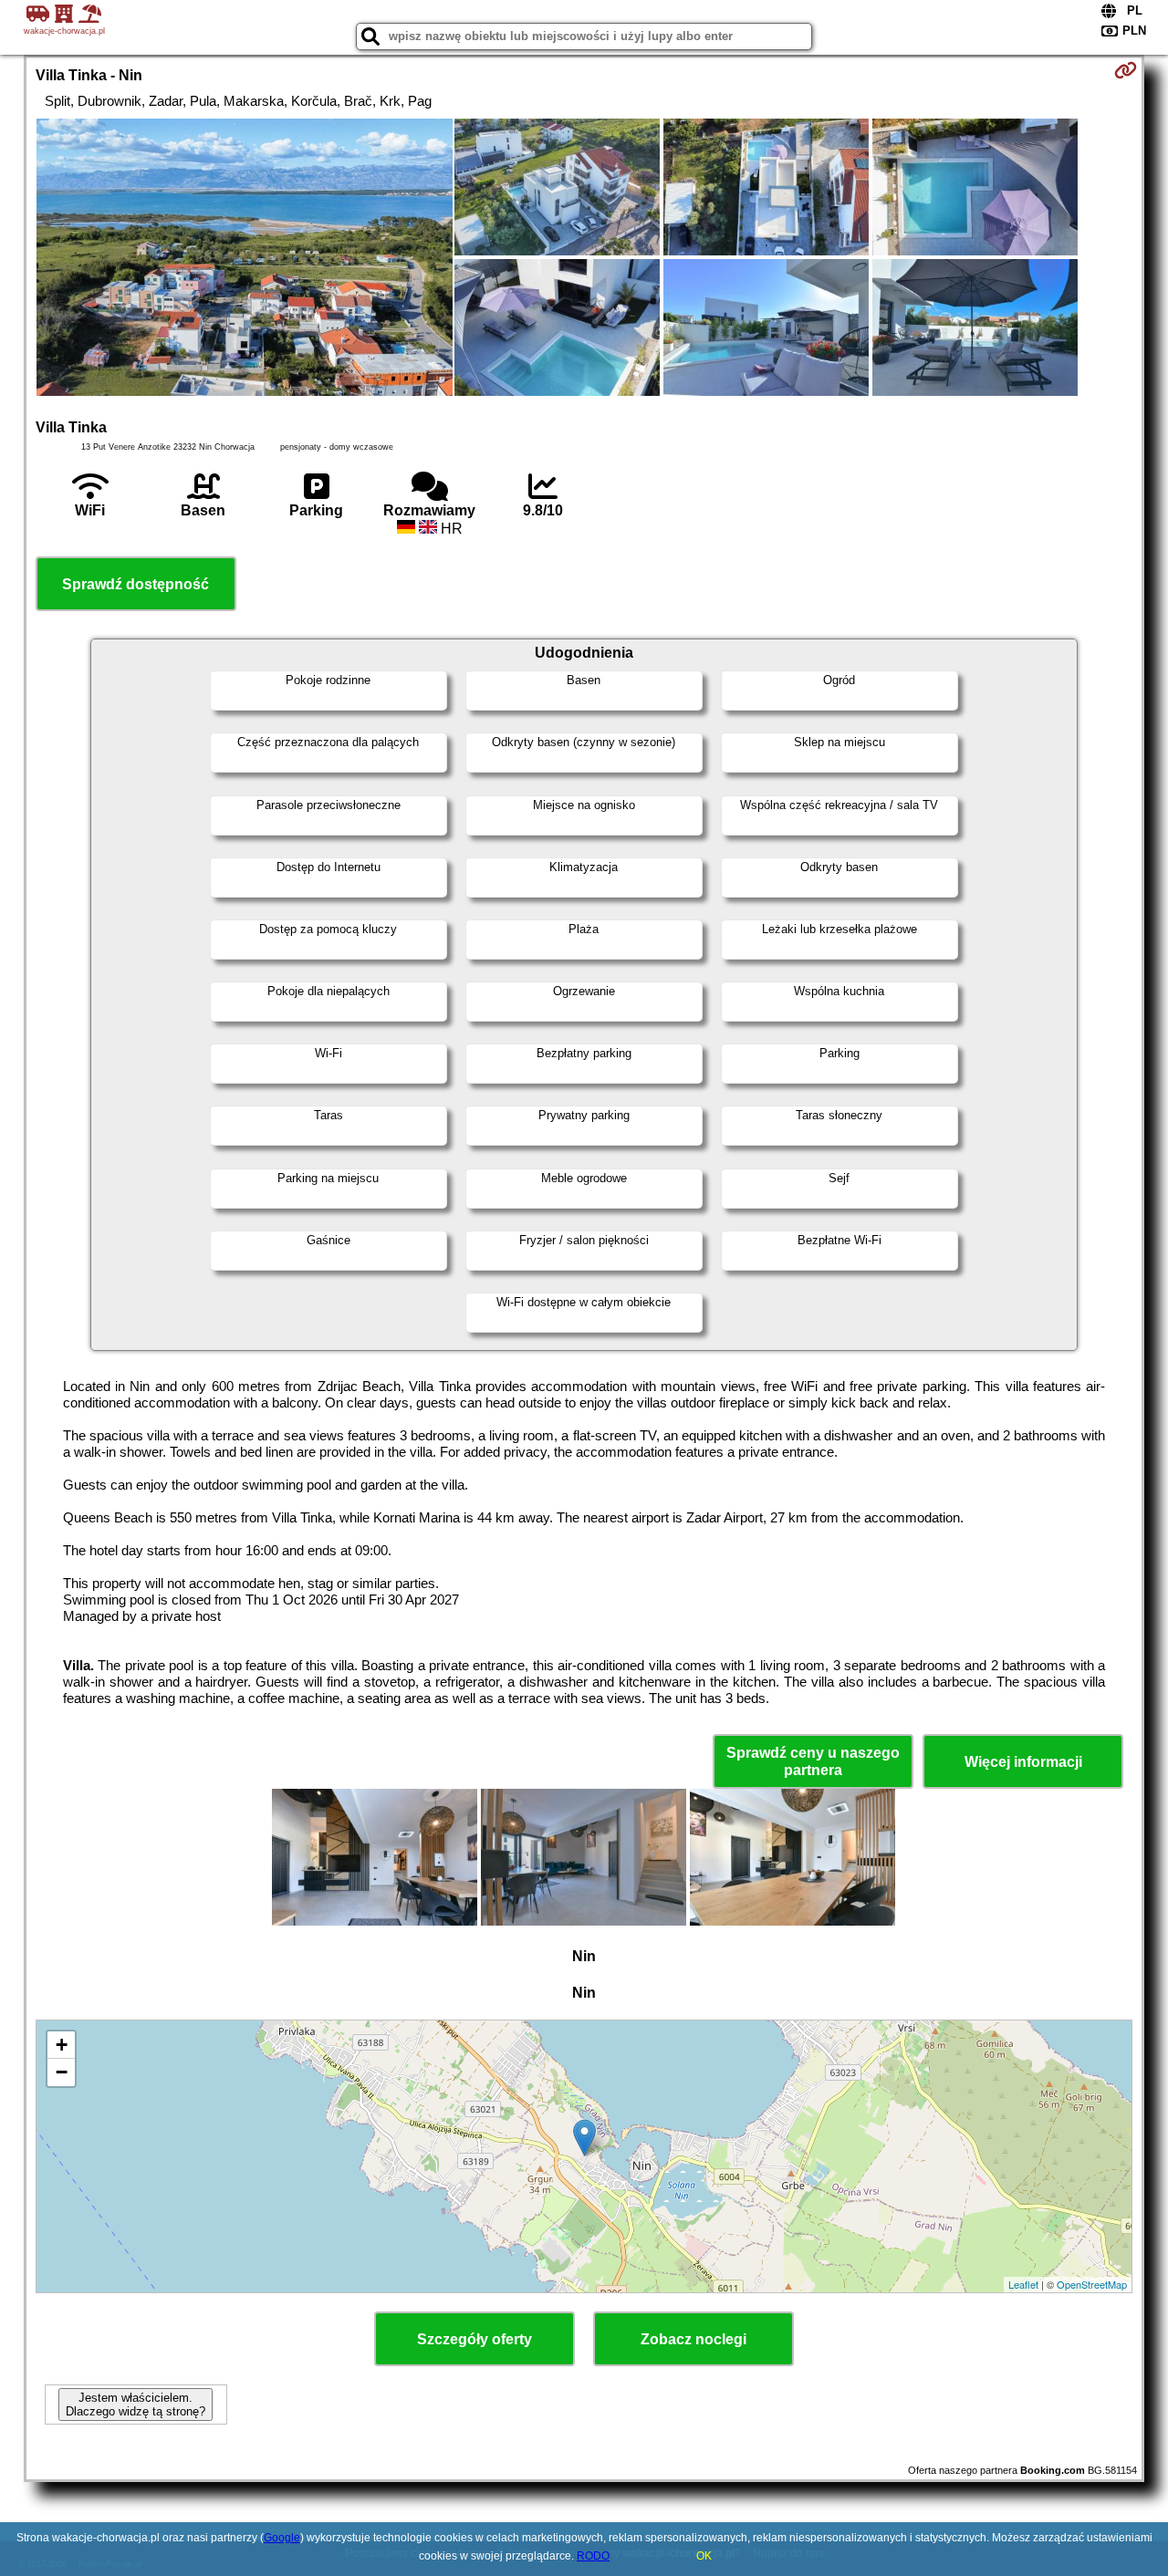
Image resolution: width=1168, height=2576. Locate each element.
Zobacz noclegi (693, 2339)
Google (282, 2538)
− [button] (62, 2072)
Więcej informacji (1023, 1762)
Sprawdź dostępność (136, 584)
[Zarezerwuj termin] (1126, 70)
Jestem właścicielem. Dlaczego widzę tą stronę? (136, 2405)
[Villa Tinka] (245, 259)
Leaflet (1023, 2284)
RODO (593, 2556)
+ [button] (62, 2045)
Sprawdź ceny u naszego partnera (813, 1761)
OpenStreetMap (1092, 2284)
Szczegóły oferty (474, 2339)
